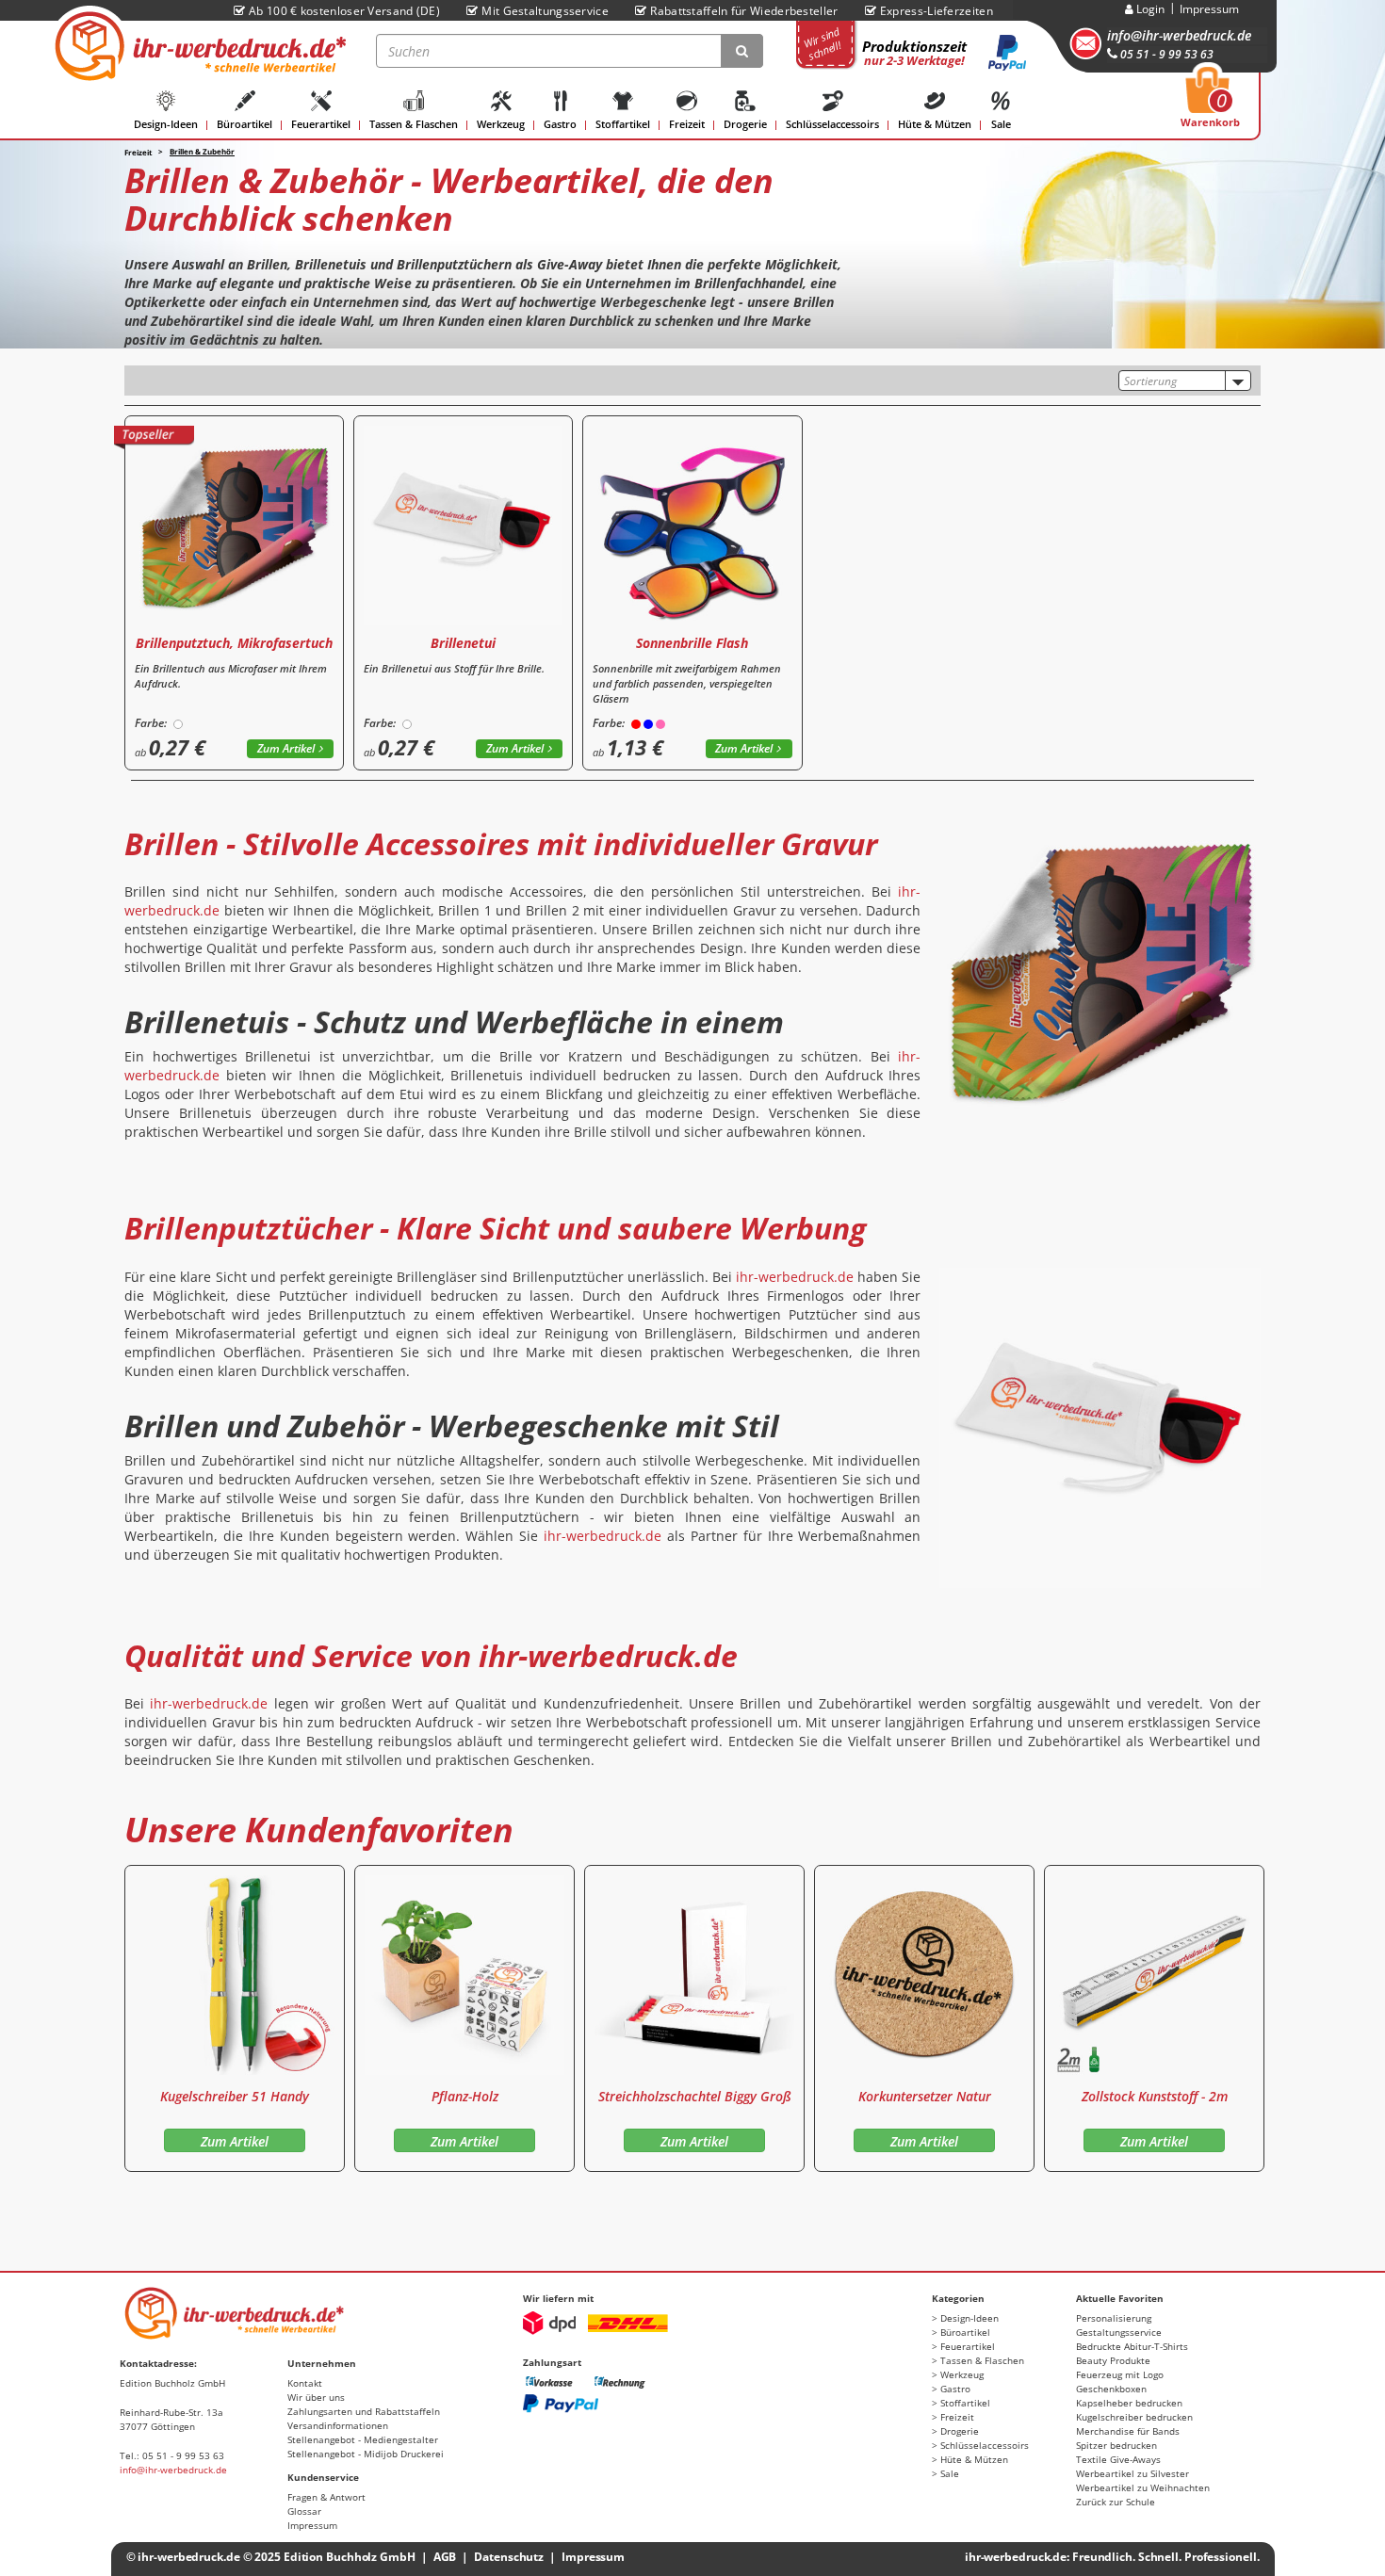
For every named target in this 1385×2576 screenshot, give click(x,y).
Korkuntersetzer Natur (925, 2096)
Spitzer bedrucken (1116, 2445)
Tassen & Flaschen (414, 124)
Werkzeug (501, 124)
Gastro (560, 124)
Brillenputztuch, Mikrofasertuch (234, 643)
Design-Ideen (166, 124)
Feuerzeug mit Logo (1120, 2374)
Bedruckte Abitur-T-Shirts (1132, 2346)
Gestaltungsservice (1119, 2332)
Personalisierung (1114, 2318)
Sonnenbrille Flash (692, 643)
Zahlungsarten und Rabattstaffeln (364, 2411)
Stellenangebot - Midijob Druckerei (366, 2454)
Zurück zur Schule (1116, 2502)
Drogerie (745, 124)
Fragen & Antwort (326, 2497)
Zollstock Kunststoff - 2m (1155, 2096)
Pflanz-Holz (465, 2096)
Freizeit (687, 124)
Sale (1001, 124)
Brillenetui (463, 643)
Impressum (1209, 9)
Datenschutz (509, 2557)
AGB (445, 2557)
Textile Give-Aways (1118, 2459)
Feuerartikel (321, 124)
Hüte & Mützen (935, 124)
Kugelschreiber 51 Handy (235, 2096)
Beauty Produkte (1113, 2360)
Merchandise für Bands (1128, 2431)
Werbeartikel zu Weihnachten (1143, 2487)
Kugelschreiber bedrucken (1134, 2417)
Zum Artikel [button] (286, 748)
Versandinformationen (338, 2425)
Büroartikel (244, 124)
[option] (235, 2018)
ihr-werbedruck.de (795, 1277)
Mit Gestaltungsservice (545, 11)
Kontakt (305, 2383)
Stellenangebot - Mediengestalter (363, 2439)
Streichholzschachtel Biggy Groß (695, 2096)
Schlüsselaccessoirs (832, 124)
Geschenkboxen (1111, 2389)
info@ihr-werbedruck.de (1179, 35)
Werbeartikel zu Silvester (1132, 2473)
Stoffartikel (623, 124)
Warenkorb (1210, 103)
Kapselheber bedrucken (1129, 2403)
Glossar (304, 2511)
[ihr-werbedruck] (198, 46)
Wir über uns (316, 2397)
